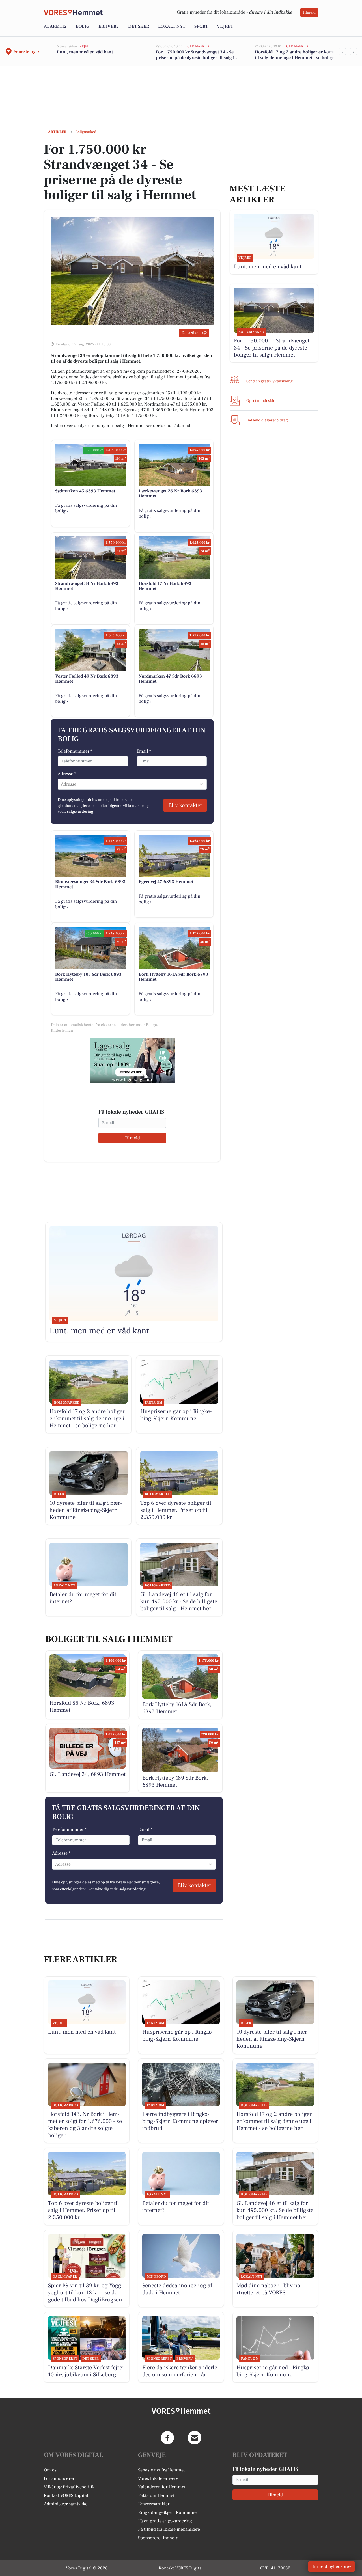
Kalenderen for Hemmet (162, 2487)
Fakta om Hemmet (156, 2495)
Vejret (225, 26)
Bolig (83, 26)
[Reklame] (132, 1060)
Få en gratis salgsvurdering (165, 2521)
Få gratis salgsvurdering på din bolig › (86, 508)
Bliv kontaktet (185, 805)
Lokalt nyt (172, 26)
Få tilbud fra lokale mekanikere (169, 2529)
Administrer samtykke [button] (66, 2504)
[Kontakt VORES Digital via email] (195, 2438)
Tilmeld (309, 12)
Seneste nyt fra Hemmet (161, 2470)
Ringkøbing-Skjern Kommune (167, 2512)
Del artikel (190, 333)
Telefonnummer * (75, 751)
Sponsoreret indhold (158, 2538)
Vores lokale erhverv (158, 2478)
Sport (201, 26)
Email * (144, 751)
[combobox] (61, 784)
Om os (50, 2470)
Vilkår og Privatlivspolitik (69, 2487)
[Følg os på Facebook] (167, 2438)
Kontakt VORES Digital (66, 2495)
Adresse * (67, 774)
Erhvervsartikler (154, 2504)
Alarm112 (55, 26)
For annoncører (59, 2478)
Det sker (139, 26)
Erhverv (109, 26)
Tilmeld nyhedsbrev (332, 2566)
